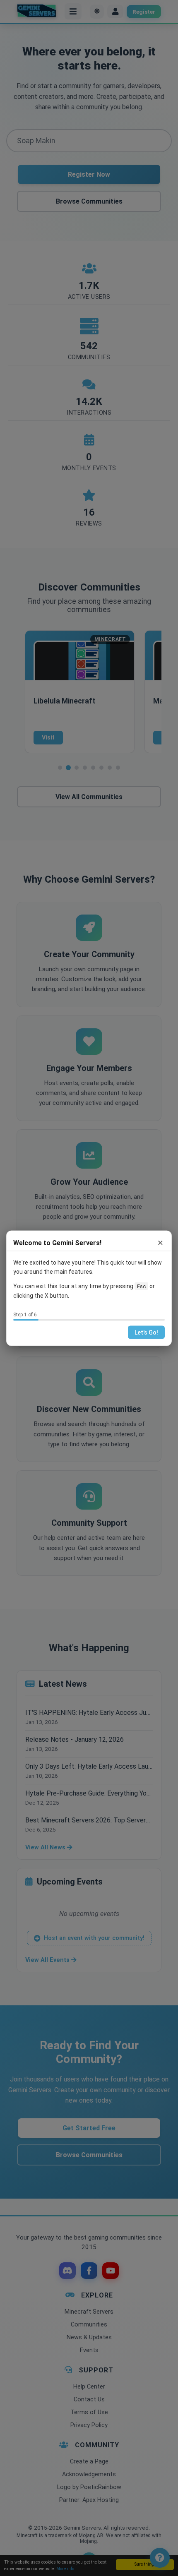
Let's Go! (146, 1332)
